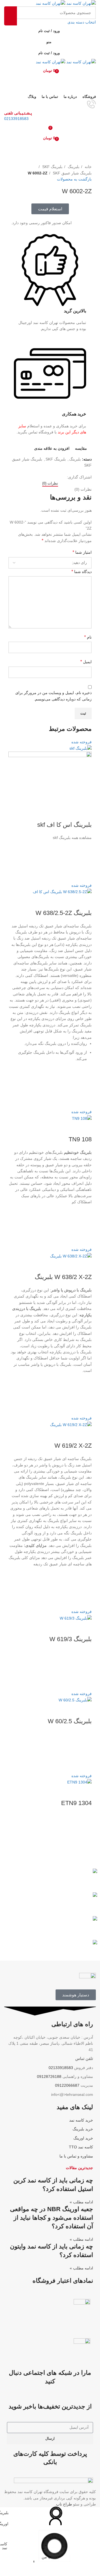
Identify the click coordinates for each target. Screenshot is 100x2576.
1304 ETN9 (76, 1803)
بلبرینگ (73, 167)
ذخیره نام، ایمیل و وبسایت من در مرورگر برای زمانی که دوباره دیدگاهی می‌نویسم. (53, 696)
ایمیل (86, 662)
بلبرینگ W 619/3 (71, 1639)
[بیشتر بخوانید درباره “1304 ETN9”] (85, 1834)
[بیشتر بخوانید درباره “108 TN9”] (85, 1226)
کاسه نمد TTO (81, 2147)
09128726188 (49, 2077)
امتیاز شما (82, 552)
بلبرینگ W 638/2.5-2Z (64, 913)
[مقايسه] (85, 814)
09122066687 (67, 2085)
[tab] (50, 483)
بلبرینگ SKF (52, 167)
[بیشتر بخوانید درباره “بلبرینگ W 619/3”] (85, 1670)
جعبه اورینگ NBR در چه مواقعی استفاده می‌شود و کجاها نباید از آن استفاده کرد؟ (52, 2218)
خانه (88, 167)
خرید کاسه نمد (81, 2120)
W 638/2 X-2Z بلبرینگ (63, 1277)
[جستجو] (11, 16)
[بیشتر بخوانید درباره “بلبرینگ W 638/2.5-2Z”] (85, 1088)
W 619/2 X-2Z (73, 1446)
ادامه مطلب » (81, 2202)
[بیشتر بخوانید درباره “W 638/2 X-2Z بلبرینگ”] (85, 1394)
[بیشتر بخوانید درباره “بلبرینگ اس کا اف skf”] (85, 862)
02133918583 (16, 119)
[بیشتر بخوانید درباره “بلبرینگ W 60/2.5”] (85, 1752)
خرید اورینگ (83, 2138)
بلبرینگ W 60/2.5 (70, 1721)
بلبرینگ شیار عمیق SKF (72, 173)
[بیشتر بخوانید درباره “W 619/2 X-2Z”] (85, 1588)
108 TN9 (80, 1139)
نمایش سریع (85, 875)
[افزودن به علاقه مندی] (85, 848)
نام (88, 637)
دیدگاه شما (82, 572)
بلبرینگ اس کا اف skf (64, 825)
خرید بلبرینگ (83, 2129)
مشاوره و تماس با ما (76, 2156)
